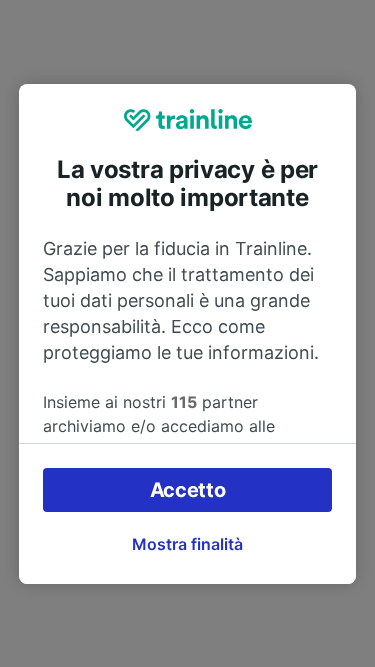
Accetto (188, 490)
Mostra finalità (187, 544)
